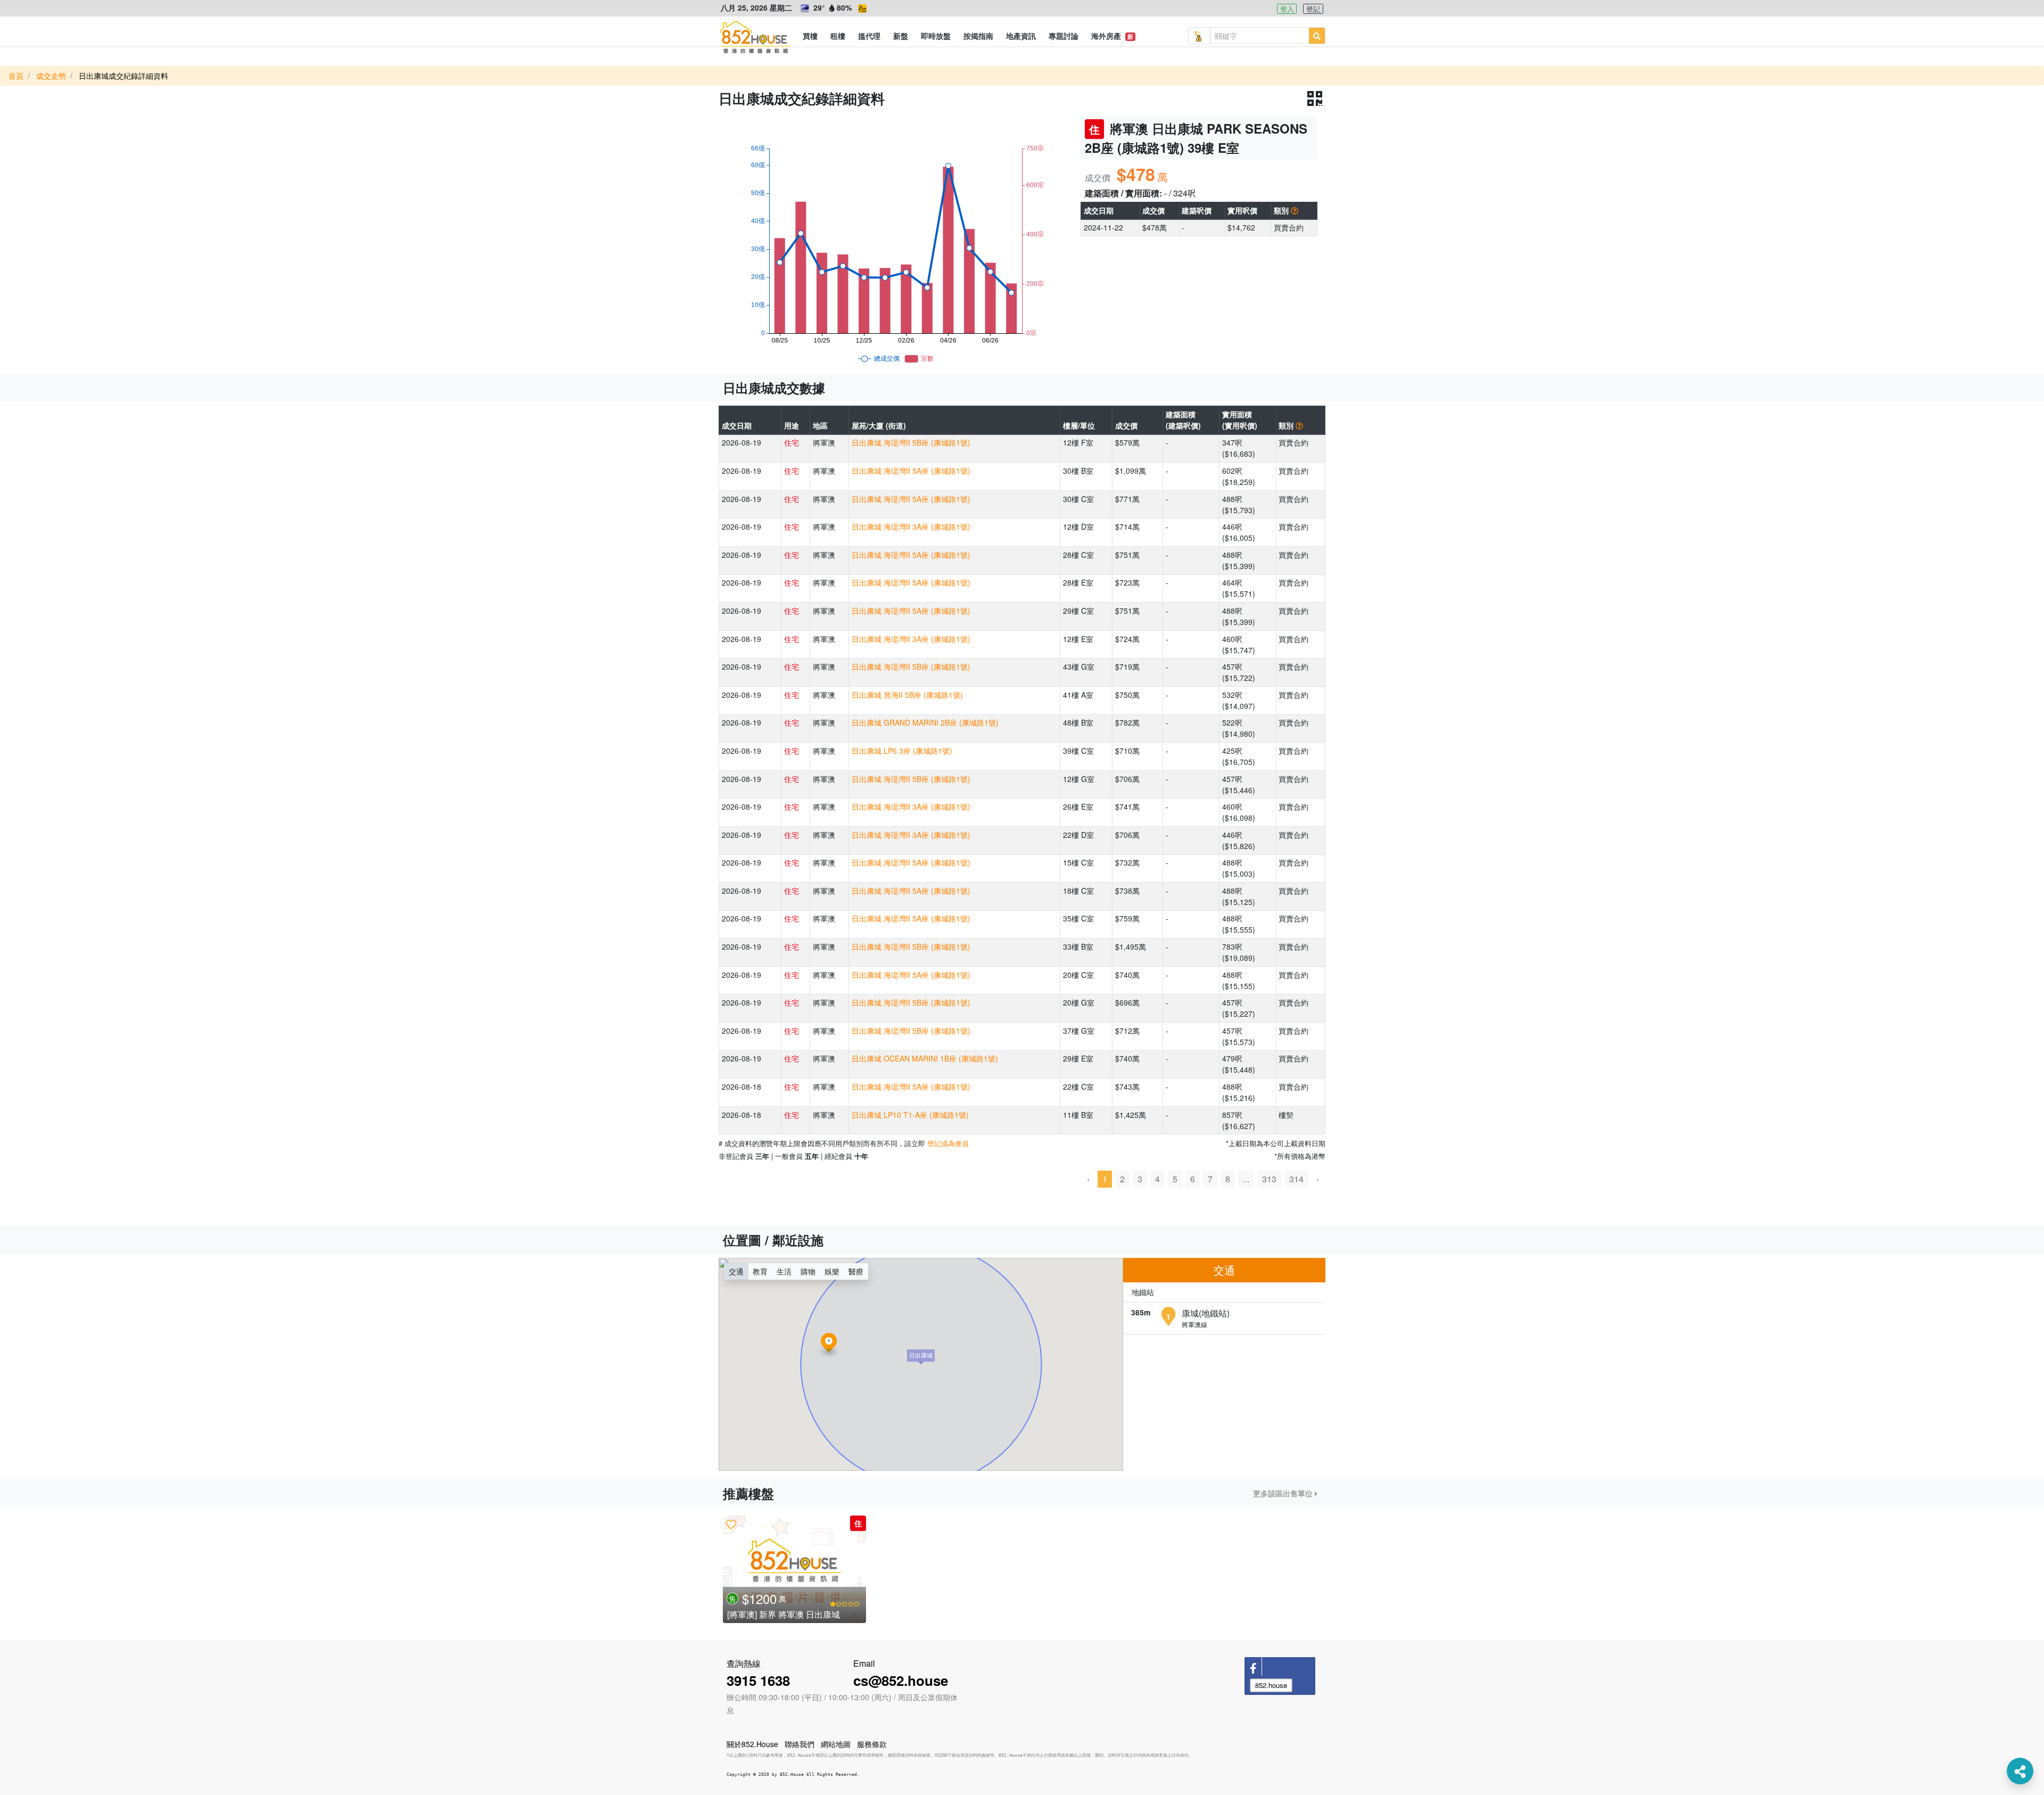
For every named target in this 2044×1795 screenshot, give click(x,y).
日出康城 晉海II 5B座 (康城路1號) (907, 695)
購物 (808, 1271)
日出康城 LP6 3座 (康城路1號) (902, 751)
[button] (810, 36)
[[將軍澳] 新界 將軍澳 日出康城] (794, 1569)
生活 (784, 1271)
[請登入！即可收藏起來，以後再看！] (731, 1524)
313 (1269, 1179)
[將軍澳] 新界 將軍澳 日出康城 (784, 1614)
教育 (760, 1271)
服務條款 (872, 1744)
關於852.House (752, 1744)
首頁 (16, 76)
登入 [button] (1287, 9)
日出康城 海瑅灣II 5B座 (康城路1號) (911, 442)
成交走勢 (51, 76)
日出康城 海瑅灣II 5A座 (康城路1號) (911, 471)
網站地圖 (836, 1744)
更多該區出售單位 (1284, 1493)
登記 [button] (1313, 9)
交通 (736, 1271)
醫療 (856, 1271)
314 (1296, 1179)
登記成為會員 (948, 1143)
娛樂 (832, 1271)
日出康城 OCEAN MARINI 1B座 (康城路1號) (925, 1058)
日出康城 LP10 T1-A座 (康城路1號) (910, 1115)
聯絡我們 (800, 1744)
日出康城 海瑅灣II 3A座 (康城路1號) (911, 526)
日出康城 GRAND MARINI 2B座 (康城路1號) (925, 722)
